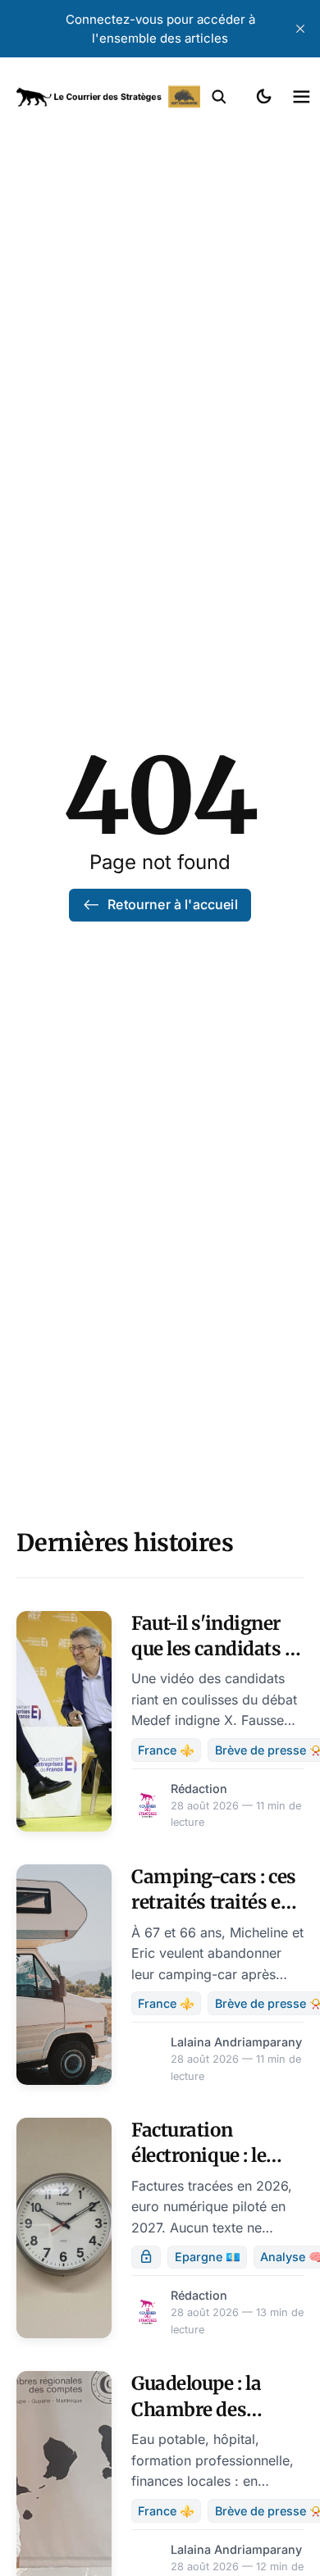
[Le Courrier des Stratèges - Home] (108, 97)
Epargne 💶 (208, 2257)
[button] (219, 97)
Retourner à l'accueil (172, 904)
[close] (300, 29)
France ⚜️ (166, 1750)
